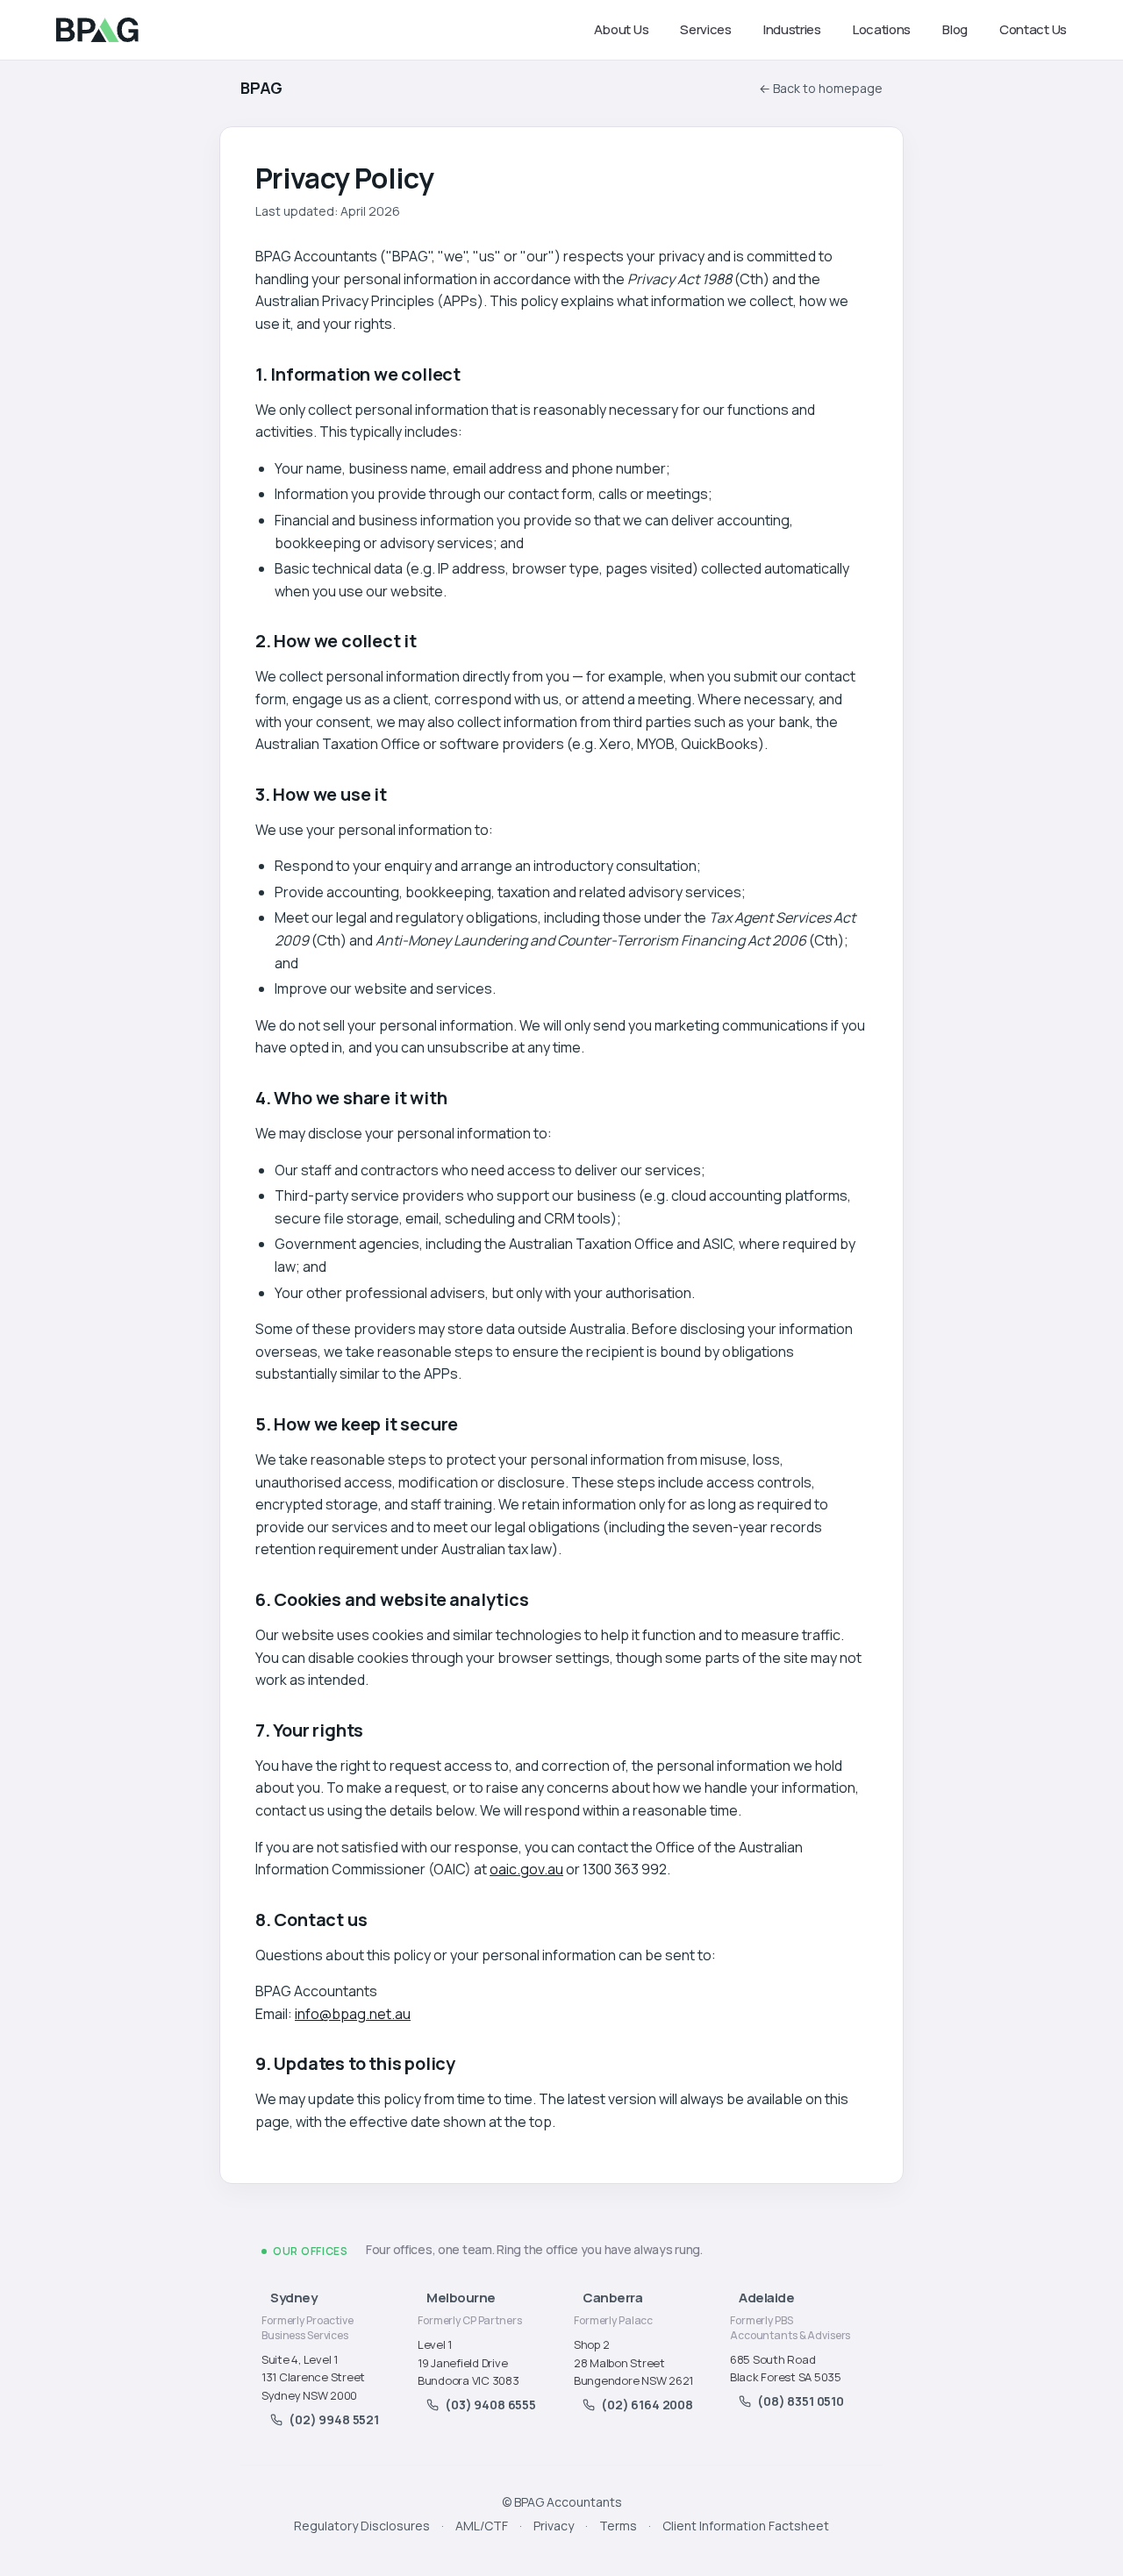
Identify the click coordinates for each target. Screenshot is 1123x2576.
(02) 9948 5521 (334, 2419)
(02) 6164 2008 (647, 2405)
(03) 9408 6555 (490, 2405)
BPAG (261, 88)
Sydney (293, 2298)
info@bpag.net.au (353, 2014)
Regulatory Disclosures (362, 2526)
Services (706, 29)
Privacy (554, 2526)
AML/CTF (482, 2526)
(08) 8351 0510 (801, 2401)
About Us (622, 29)
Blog (955, 29)
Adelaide (766, 2298)
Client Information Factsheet (746, 2526)
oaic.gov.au (526, 1869)
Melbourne (461, 2298)
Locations (882, 29)
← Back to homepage (821, 88)
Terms (618, 2526)
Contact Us (1033, 29)
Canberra (612, 2298)
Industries (792, 29)
